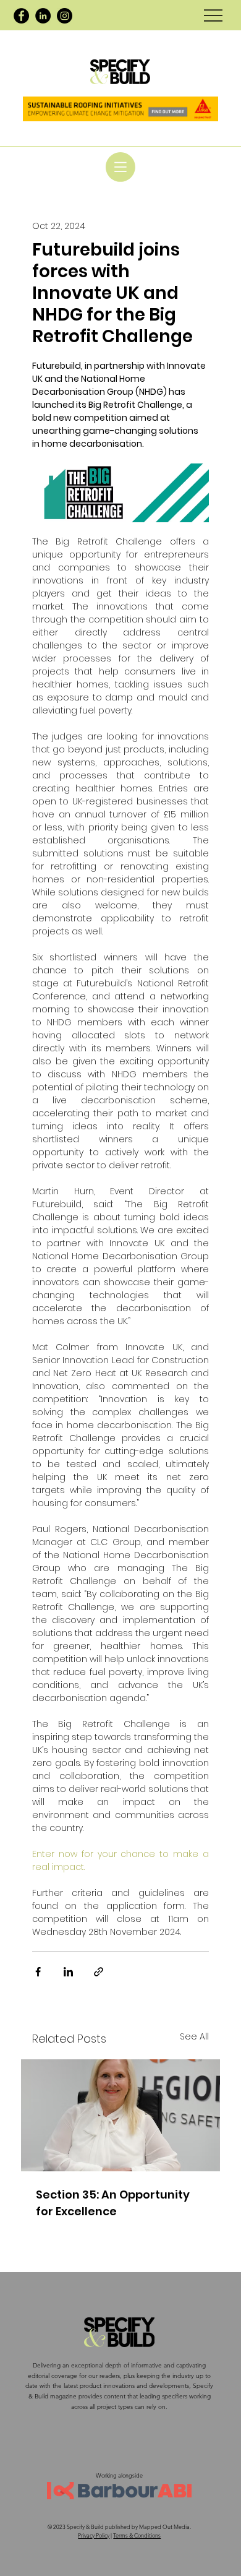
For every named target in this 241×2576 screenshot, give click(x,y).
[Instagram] (65, 16)
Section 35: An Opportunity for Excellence (113, 2203)
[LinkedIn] (43, 16)
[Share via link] (99, 1972)
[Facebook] (21, 16)
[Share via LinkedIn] (68, 1972)
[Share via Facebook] (38, 1972)
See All (194, 2036)
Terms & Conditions (137, 2535)
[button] (120, 167)
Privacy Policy (94, 2535)
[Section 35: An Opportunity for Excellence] (120, 2115)
